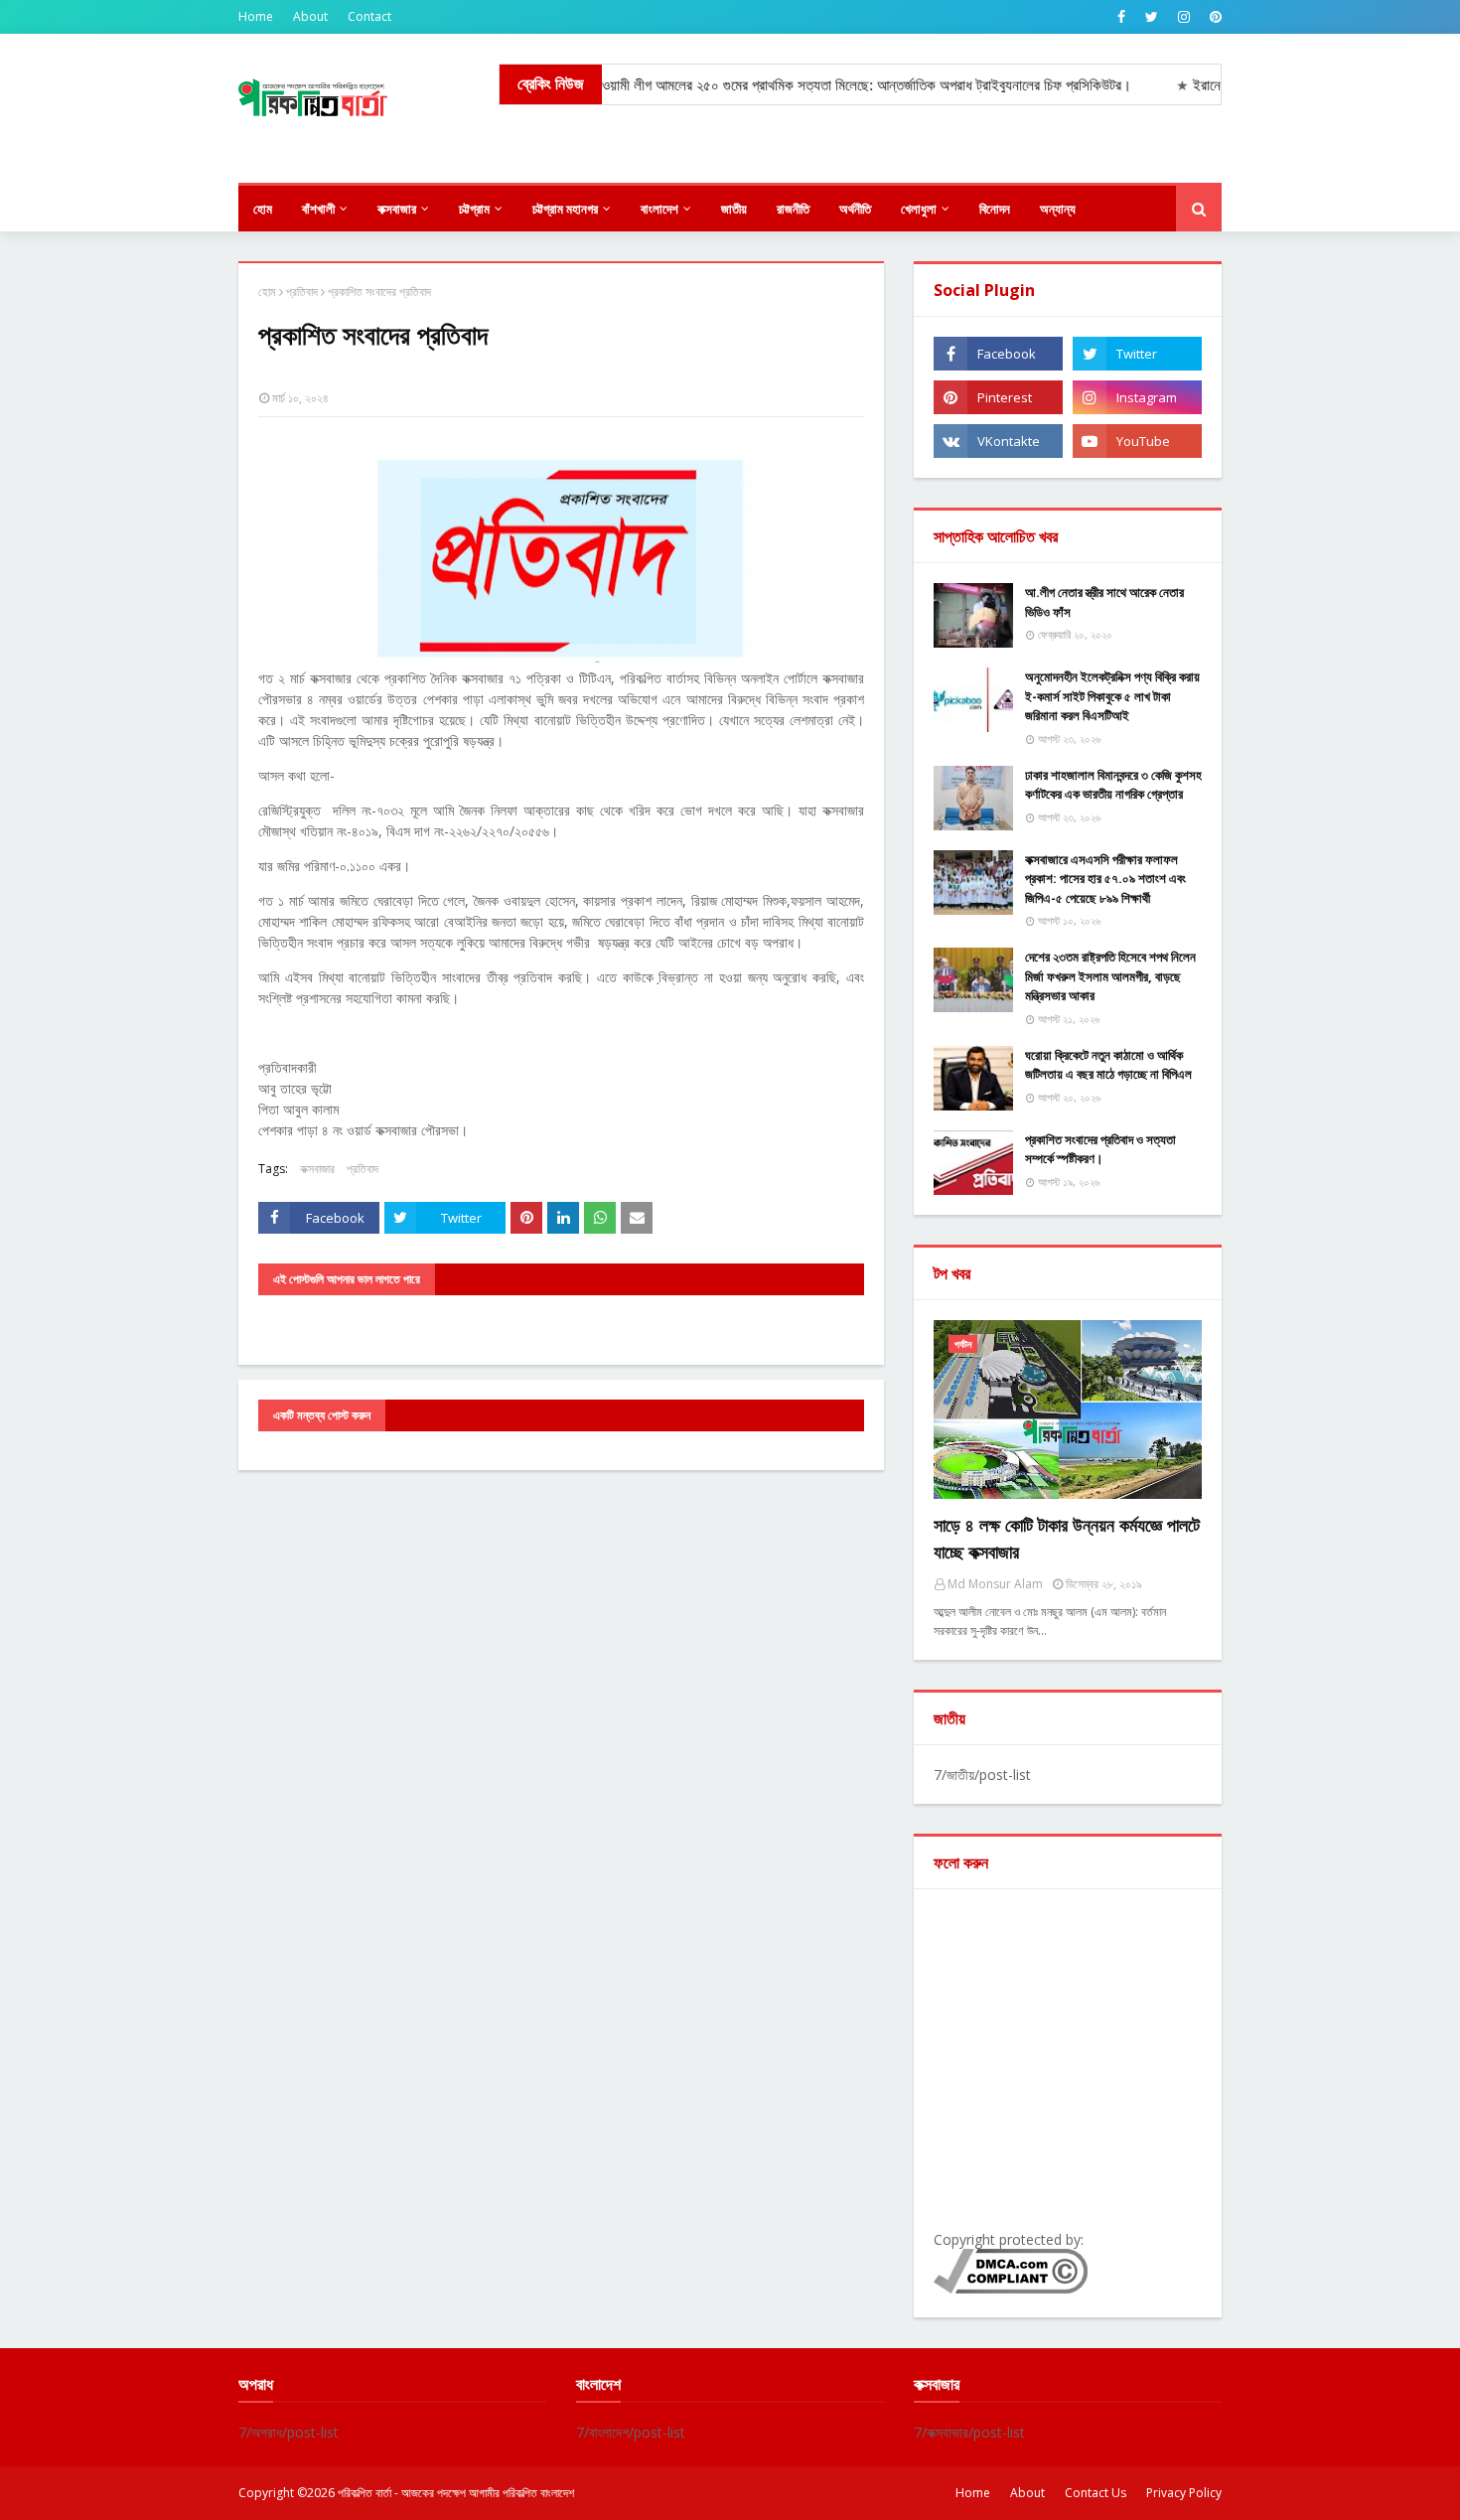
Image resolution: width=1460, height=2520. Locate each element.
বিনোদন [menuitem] (995, 209)
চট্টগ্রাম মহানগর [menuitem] (565, 209)
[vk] (998, 441)
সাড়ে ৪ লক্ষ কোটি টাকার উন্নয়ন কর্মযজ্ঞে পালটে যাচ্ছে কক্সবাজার (1067, 1538)
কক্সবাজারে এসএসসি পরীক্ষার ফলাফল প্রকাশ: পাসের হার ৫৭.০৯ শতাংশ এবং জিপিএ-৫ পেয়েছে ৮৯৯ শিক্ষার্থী (1105, 879)
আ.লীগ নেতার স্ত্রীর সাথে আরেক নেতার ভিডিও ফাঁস (1104, 602)
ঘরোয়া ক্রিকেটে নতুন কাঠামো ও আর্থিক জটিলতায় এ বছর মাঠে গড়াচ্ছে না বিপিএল (1108, 1065)
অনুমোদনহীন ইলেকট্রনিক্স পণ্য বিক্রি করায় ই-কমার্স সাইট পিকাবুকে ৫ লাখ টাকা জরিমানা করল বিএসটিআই (1112, 696)
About (310, 16)
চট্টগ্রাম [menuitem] (474, 209)
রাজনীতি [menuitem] (793, 209)
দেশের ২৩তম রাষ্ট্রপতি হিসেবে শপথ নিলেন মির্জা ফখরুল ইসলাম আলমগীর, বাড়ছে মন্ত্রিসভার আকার (1110, 976)
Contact (369, 16)
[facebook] (1121, 17)
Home (256, 16)
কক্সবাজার (317, 1169)
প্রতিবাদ (302, 292)
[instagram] (1184, 17)
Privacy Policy (1184, 2493)
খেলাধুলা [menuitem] (919, 209)
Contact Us (1095, 2493)
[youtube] (1137, 441)
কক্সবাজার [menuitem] (397, 209)
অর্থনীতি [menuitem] (855, 209)
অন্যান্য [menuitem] (1058, 209)
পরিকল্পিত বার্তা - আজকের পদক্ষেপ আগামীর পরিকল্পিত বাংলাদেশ (456, 2493)
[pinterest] (1213, 17)
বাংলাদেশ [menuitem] (659, 209)
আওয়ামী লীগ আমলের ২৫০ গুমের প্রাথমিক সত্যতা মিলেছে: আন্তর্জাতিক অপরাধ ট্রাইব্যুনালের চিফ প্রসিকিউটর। (819, 85)
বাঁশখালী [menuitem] (318, 209)
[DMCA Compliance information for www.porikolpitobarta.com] (1011, 2288)
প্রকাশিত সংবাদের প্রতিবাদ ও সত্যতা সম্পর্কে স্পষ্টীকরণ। (1100, 1149)
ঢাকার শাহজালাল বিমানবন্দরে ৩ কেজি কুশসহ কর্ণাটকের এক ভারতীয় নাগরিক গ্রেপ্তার (1113, 785)
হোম (267, 292)
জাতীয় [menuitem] (734, 209)
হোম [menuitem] (263, 209)
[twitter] (1152, 17)
